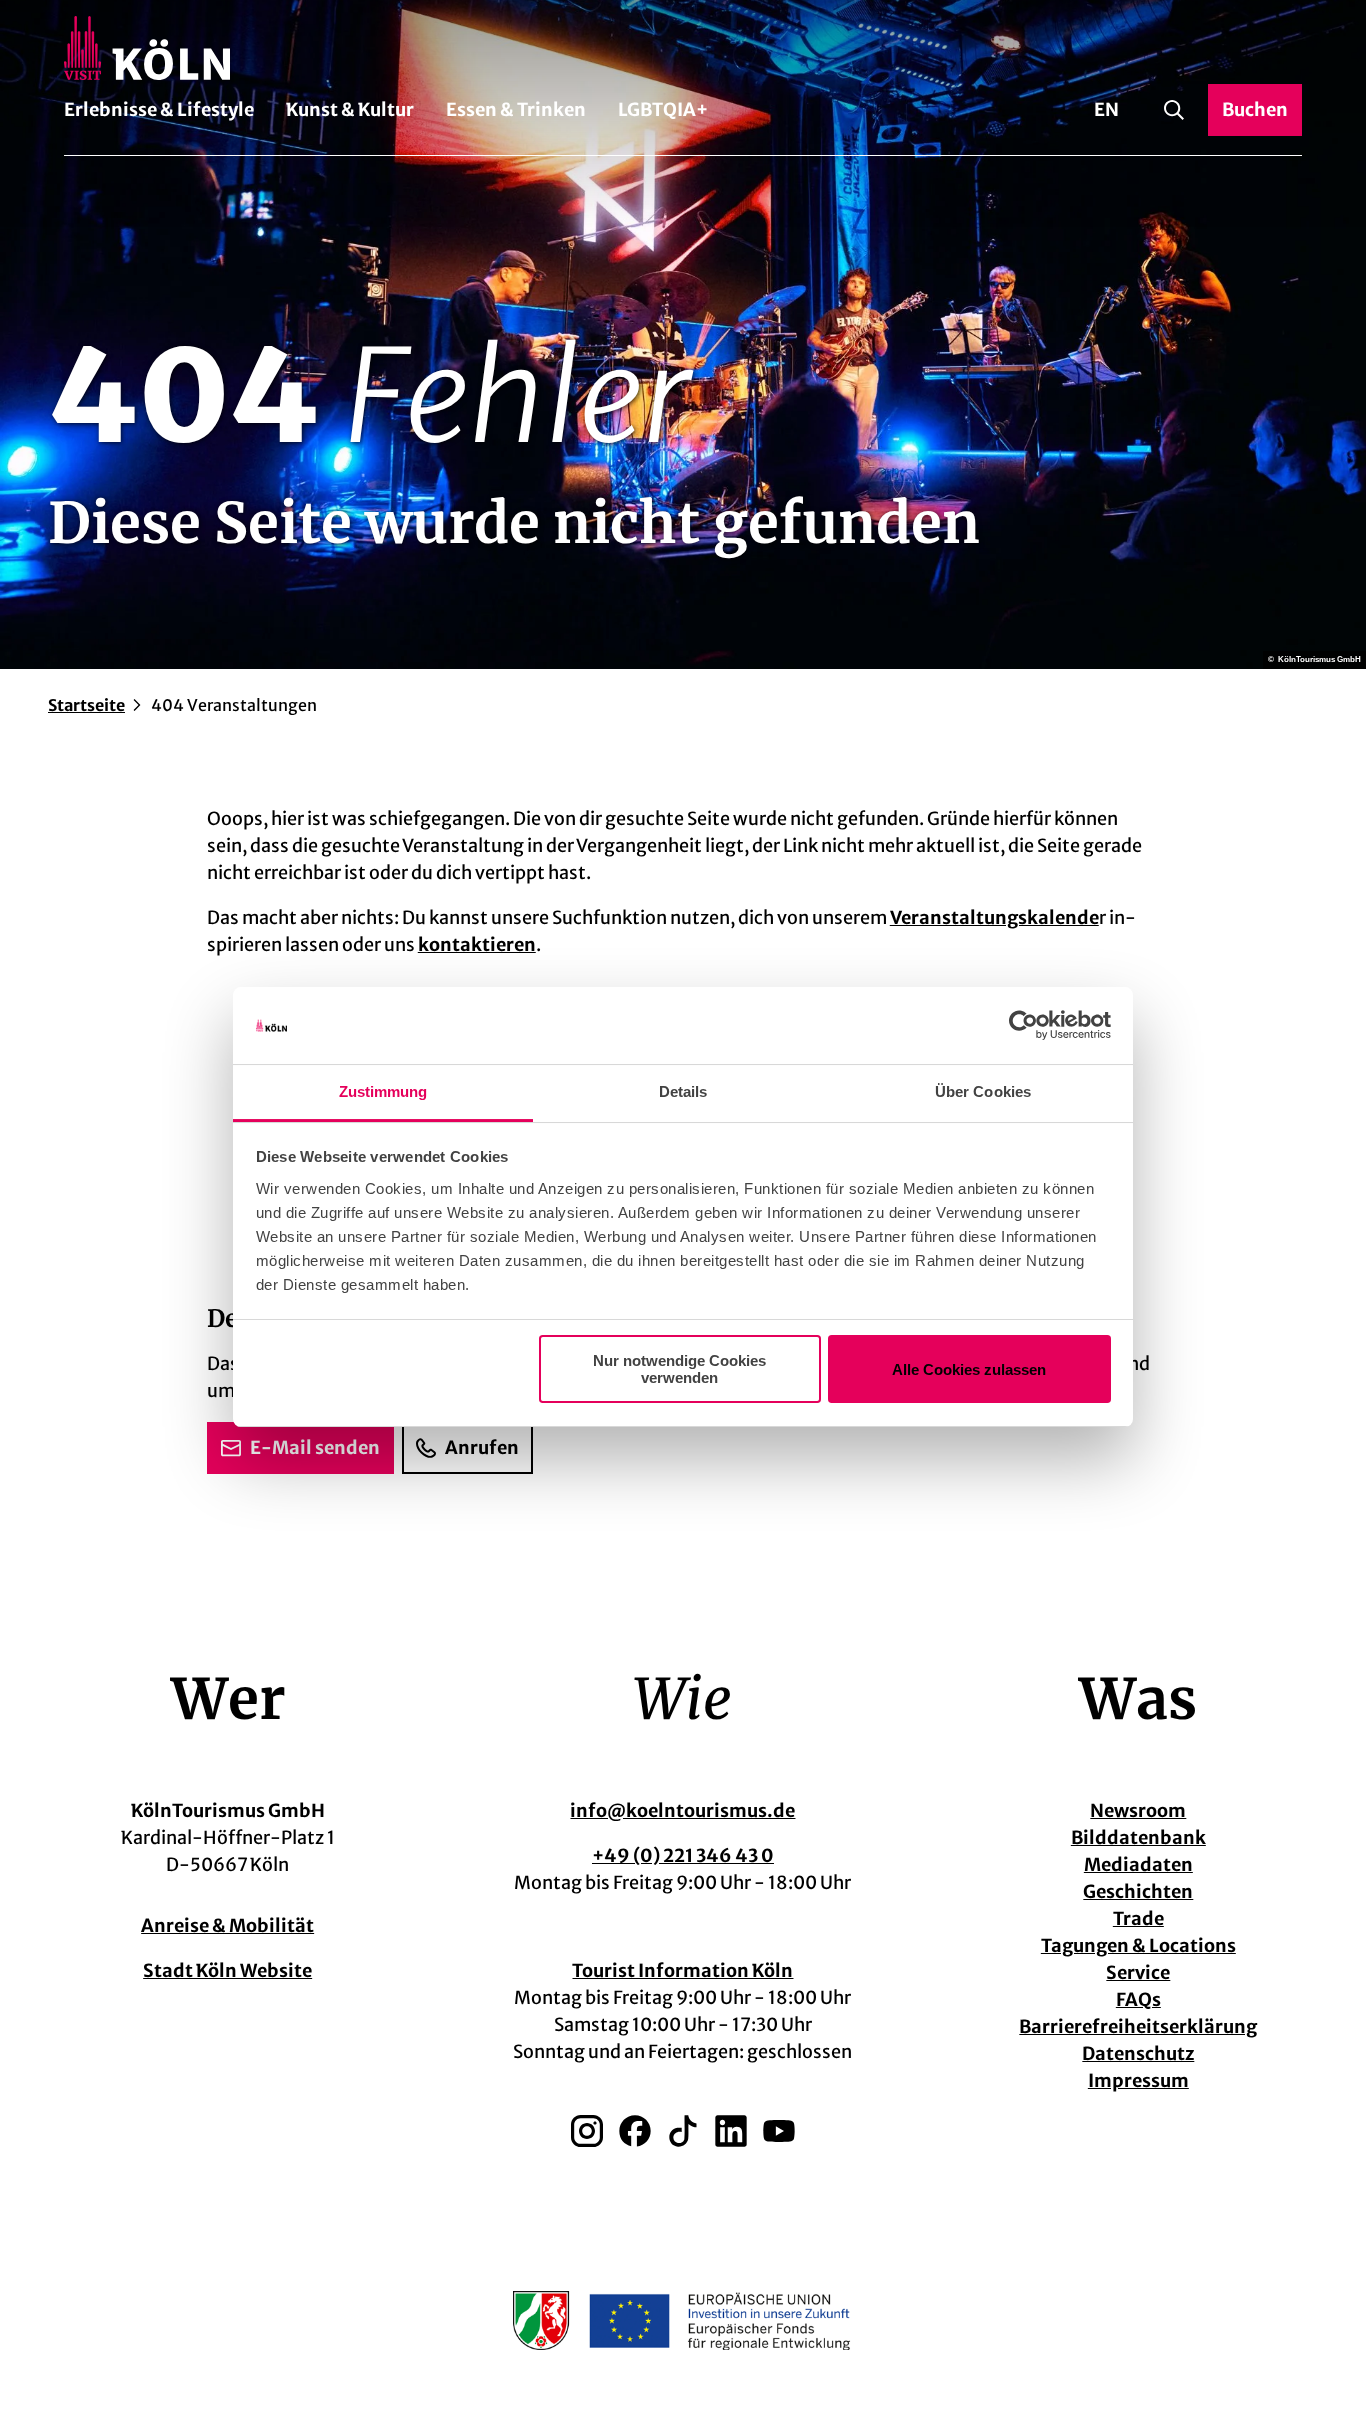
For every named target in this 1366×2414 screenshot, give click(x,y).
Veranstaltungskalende (994, 917)
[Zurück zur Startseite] (683, 48)
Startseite (86, 705)
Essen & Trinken (516, 109)
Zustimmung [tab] (383, 1091)
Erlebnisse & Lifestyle (159, 109)
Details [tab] (683, 1091)
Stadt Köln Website (227, 1970)
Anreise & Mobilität (227, 1925)
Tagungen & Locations (1138, 1945)
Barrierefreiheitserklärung (1138, 2026)
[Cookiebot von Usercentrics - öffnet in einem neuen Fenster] (1023, 1026)
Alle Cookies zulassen (969, 1369)
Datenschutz (1138, 2053)
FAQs (1138, 1999)
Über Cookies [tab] (983, 1091)
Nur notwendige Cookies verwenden (679, 1369)
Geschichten (1138, 1891)
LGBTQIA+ (663, 109)
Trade (1138, 1918)
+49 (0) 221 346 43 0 (683, 1855)
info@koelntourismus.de (682, 1810)
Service (1138, 1972)
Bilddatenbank (1138, 1837)
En (1106, 109)
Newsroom (1138, 1810)
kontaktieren (477, 944)
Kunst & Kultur (350, 109)
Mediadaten (1138, 1864)
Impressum (1138, 2080)
